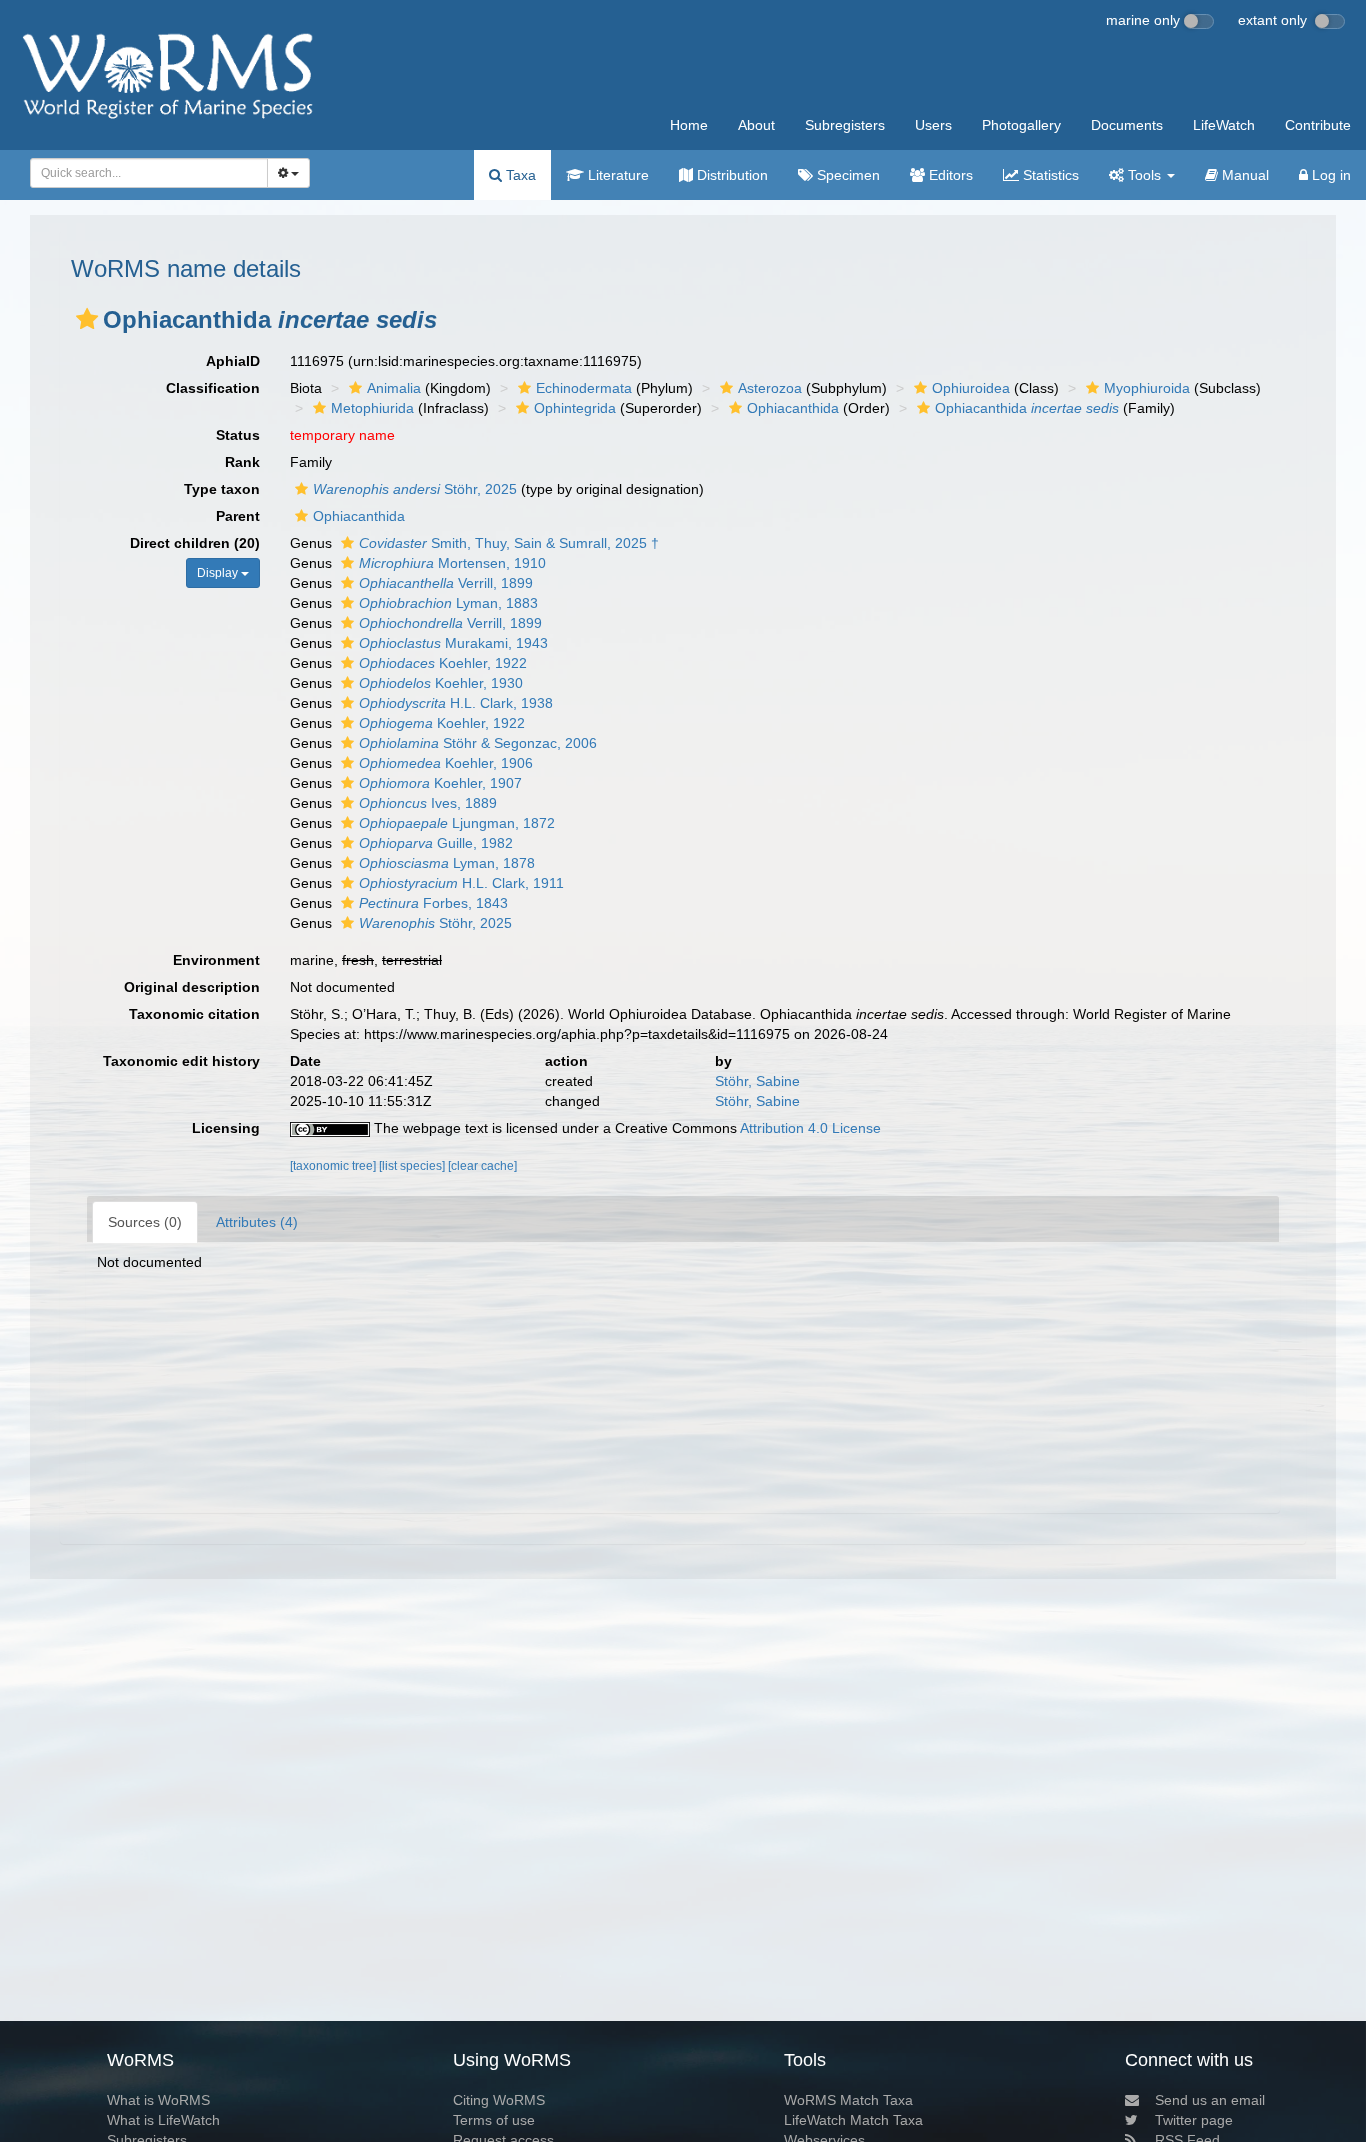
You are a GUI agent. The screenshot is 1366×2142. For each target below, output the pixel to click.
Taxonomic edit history (181, 1061)
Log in (1329, 175)
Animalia (394, 388)
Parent (238, 516)
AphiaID (233, 361)
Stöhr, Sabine (757, 1081)
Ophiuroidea (971, 388)
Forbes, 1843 (433, 903)
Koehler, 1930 (441, 683)
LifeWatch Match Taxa (853, 2120)
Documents (1127, 125)
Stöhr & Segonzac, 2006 (478, 743)
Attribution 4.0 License (810, 1128)
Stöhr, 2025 (415, 489)
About (756, 125)
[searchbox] (143, 173)
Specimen (846, 175)
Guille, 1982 (436, 843)
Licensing (226, 1128)
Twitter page (1194, 2120)
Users (933, 125)
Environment (216, 960)
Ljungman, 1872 (457, 823)
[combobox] (149, 173)
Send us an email (1210, 2100)
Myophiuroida (1147, 388)
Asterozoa (770, 388)
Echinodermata (584, 388)
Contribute (1318, 125)
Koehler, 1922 (443, 663)
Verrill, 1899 (446, 583)
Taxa (519, 175)
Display (219, 573)
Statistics (1049, 175)
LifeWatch (1224, 125)
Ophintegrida (575, 408)
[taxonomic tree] (334, 1166)
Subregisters (845, 125)
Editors (949, 175)
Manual (1243, 175)
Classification (213, 388)
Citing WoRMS (499, 2100)
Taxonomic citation (194, 1014)
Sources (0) (145, 1222)
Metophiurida (372, 408)
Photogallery (1021, 125)
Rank (242, 462)
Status (238, 435)
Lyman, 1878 (447, 863)
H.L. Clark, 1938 (456, 703)
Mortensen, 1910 (452, 563)
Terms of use (494, 2120)
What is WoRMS (158, 2100)
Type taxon (222, 489)
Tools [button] (1144, 175)
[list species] (413, 1166)
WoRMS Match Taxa (848, 2100)
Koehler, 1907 (440, 783)
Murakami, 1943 (453, 643)
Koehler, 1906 (446, 763)
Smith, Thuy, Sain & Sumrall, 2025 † (509, 543)
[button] (87, 319)
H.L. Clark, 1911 (461, 883)
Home (689, 125)
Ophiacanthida (793, 408)
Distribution (730, 175)
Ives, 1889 (428, 803)
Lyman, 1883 (448, 603)
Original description (192, 987)
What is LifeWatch (163, 2120)
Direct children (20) (195, 543)
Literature (616, 175)
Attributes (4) (257, 1222)
